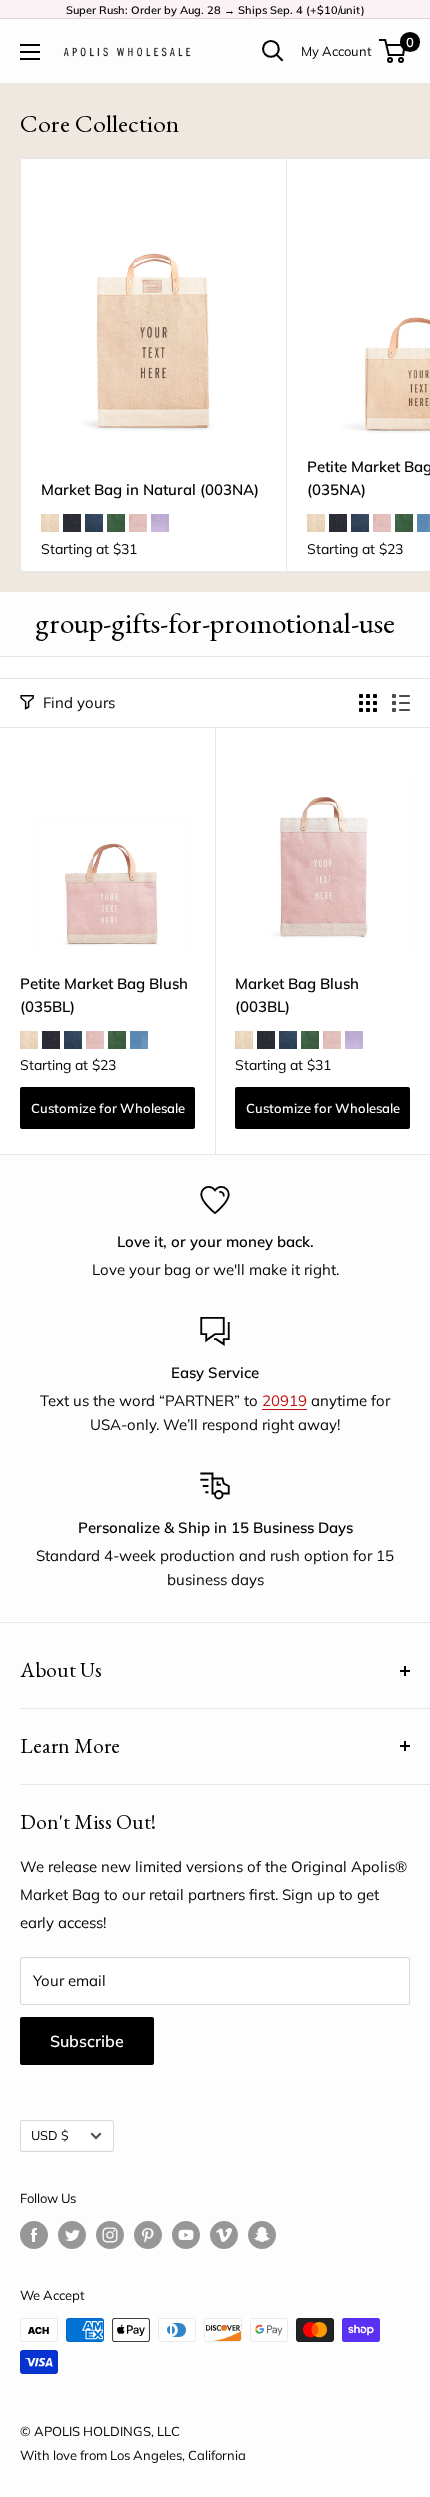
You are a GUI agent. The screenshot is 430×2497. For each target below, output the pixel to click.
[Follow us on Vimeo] (224, 2235)
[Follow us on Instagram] (110, 2235)
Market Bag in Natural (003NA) (150, 489)
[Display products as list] (401, 703)
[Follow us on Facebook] (34, 2235)
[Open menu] (30, 52)
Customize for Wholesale (108, 1108)
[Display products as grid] (368, 703)
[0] (393, 51)
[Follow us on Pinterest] (148, 2235)
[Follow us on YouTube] (186, 2235)
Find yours (79, 702)
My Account (336, 51)
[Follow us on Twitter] (72, 2235)
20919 (284, 1400)
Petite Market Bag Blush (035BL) (104, 995)
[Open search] (273, 51)
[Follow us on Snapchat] (262, 2235)
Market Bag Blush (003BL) (297, 995)
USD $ (50, 2135)
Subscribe (87, 2041)
